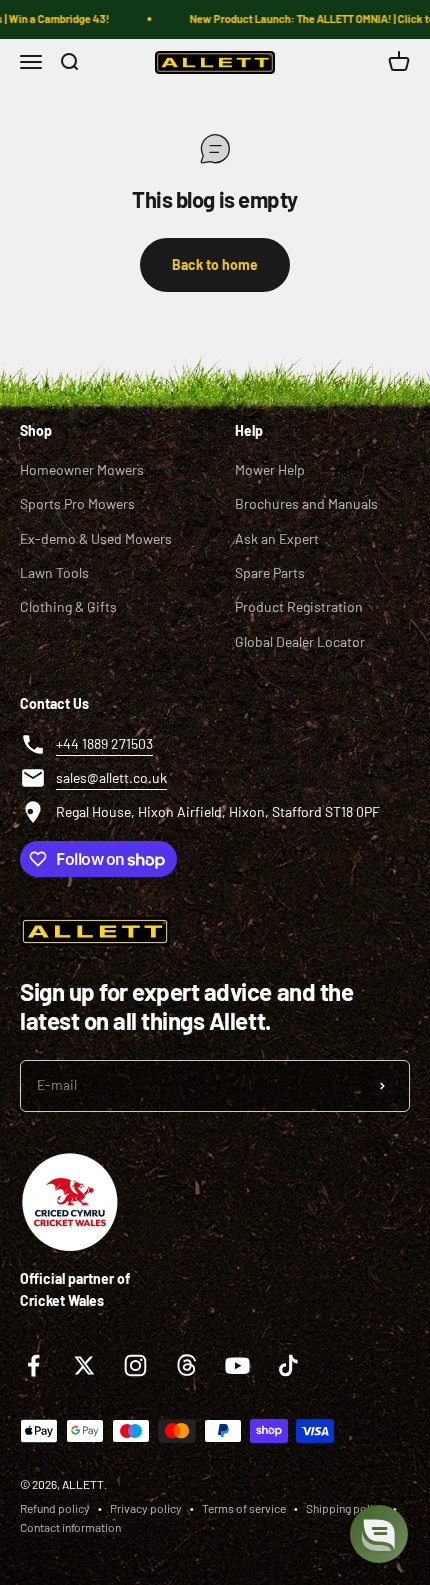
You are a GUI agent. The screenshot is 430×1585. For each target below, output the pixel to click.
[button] (379, 1534)
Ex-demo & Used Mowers (96, 538)
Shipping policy (345, 1508)
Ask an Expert (277, 538)
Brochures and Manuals (306, 503)
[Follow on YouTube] (237, 1365)
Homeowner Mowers (82, 469)
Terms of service (244, 1508)
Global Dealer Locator (300, 641)
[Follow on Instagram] (135, 1365)
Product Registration (299, 606)
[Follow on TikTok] (288, 1365)
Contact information (70, 1527)
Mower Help (270, 469)
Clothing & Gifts (68, 606)
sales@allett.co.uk (111, 777)
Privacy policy (146, 1508)
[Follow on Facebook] (33, 1365)
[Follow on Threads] (186, 1365)
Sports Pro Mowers (77, 503)
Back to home (215, 264)
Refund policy (55, 1508)
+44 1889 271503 (104, 743)
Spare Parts (270, 572)
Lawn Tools (54, 572)
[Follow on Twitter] (84, 1365)
